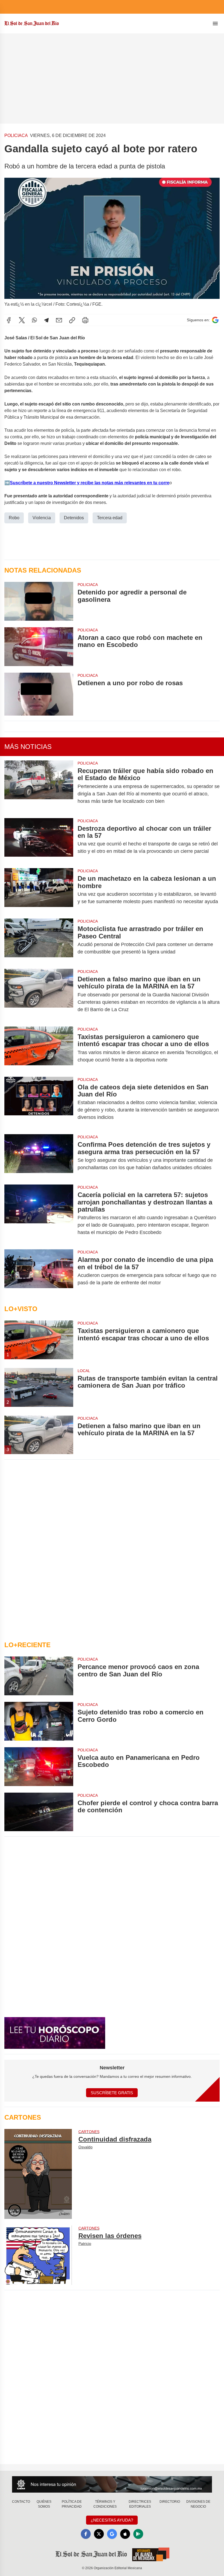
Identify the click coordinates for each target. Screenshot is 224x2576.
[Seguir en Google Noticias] (215, 320)
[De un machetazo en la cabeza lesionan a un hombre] (39, 890)
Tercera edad (110, 518)
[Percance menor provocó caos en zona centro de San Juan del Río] (39, 1676)
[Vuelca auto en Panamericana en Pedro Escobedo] (39, 1767)
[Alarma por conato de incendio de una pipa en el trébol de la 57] (39, 1271)
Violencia (42, 518)
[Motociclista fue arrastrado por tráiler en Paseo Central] (39, 940)
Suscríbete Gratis (112, 2093)
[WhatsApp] (34, 320)
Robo (14, 518)
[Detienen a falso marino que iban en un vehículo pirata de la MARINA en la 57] (39, 994)
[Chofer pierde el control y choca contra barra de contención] (39, 1812)
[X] (22, 320)
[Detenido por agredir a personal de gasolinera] (39, 601)
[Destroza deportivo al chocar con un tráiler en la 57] (39, 840)
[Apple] (125, 2534)
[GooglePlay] (138, 2534)
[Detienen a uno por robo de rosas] (39, 694)
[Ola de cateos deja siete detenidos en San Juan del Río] (39, 1102)
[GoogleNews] (112, 2534)
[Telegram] (46, 320)
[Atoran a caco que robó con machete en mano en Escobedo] (39, 647)
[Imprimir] (85, 320)
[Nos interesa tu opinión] (112, 2484)
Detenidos (74, 518)
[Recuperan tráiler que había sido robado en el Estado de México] (39, 786)
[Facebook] (9, 320)
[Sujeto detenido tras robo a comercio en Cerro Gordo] (39, 1721)
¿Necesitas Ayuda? (112, 2520)
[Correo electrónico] (59, 320)
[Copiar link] (72, 320)
